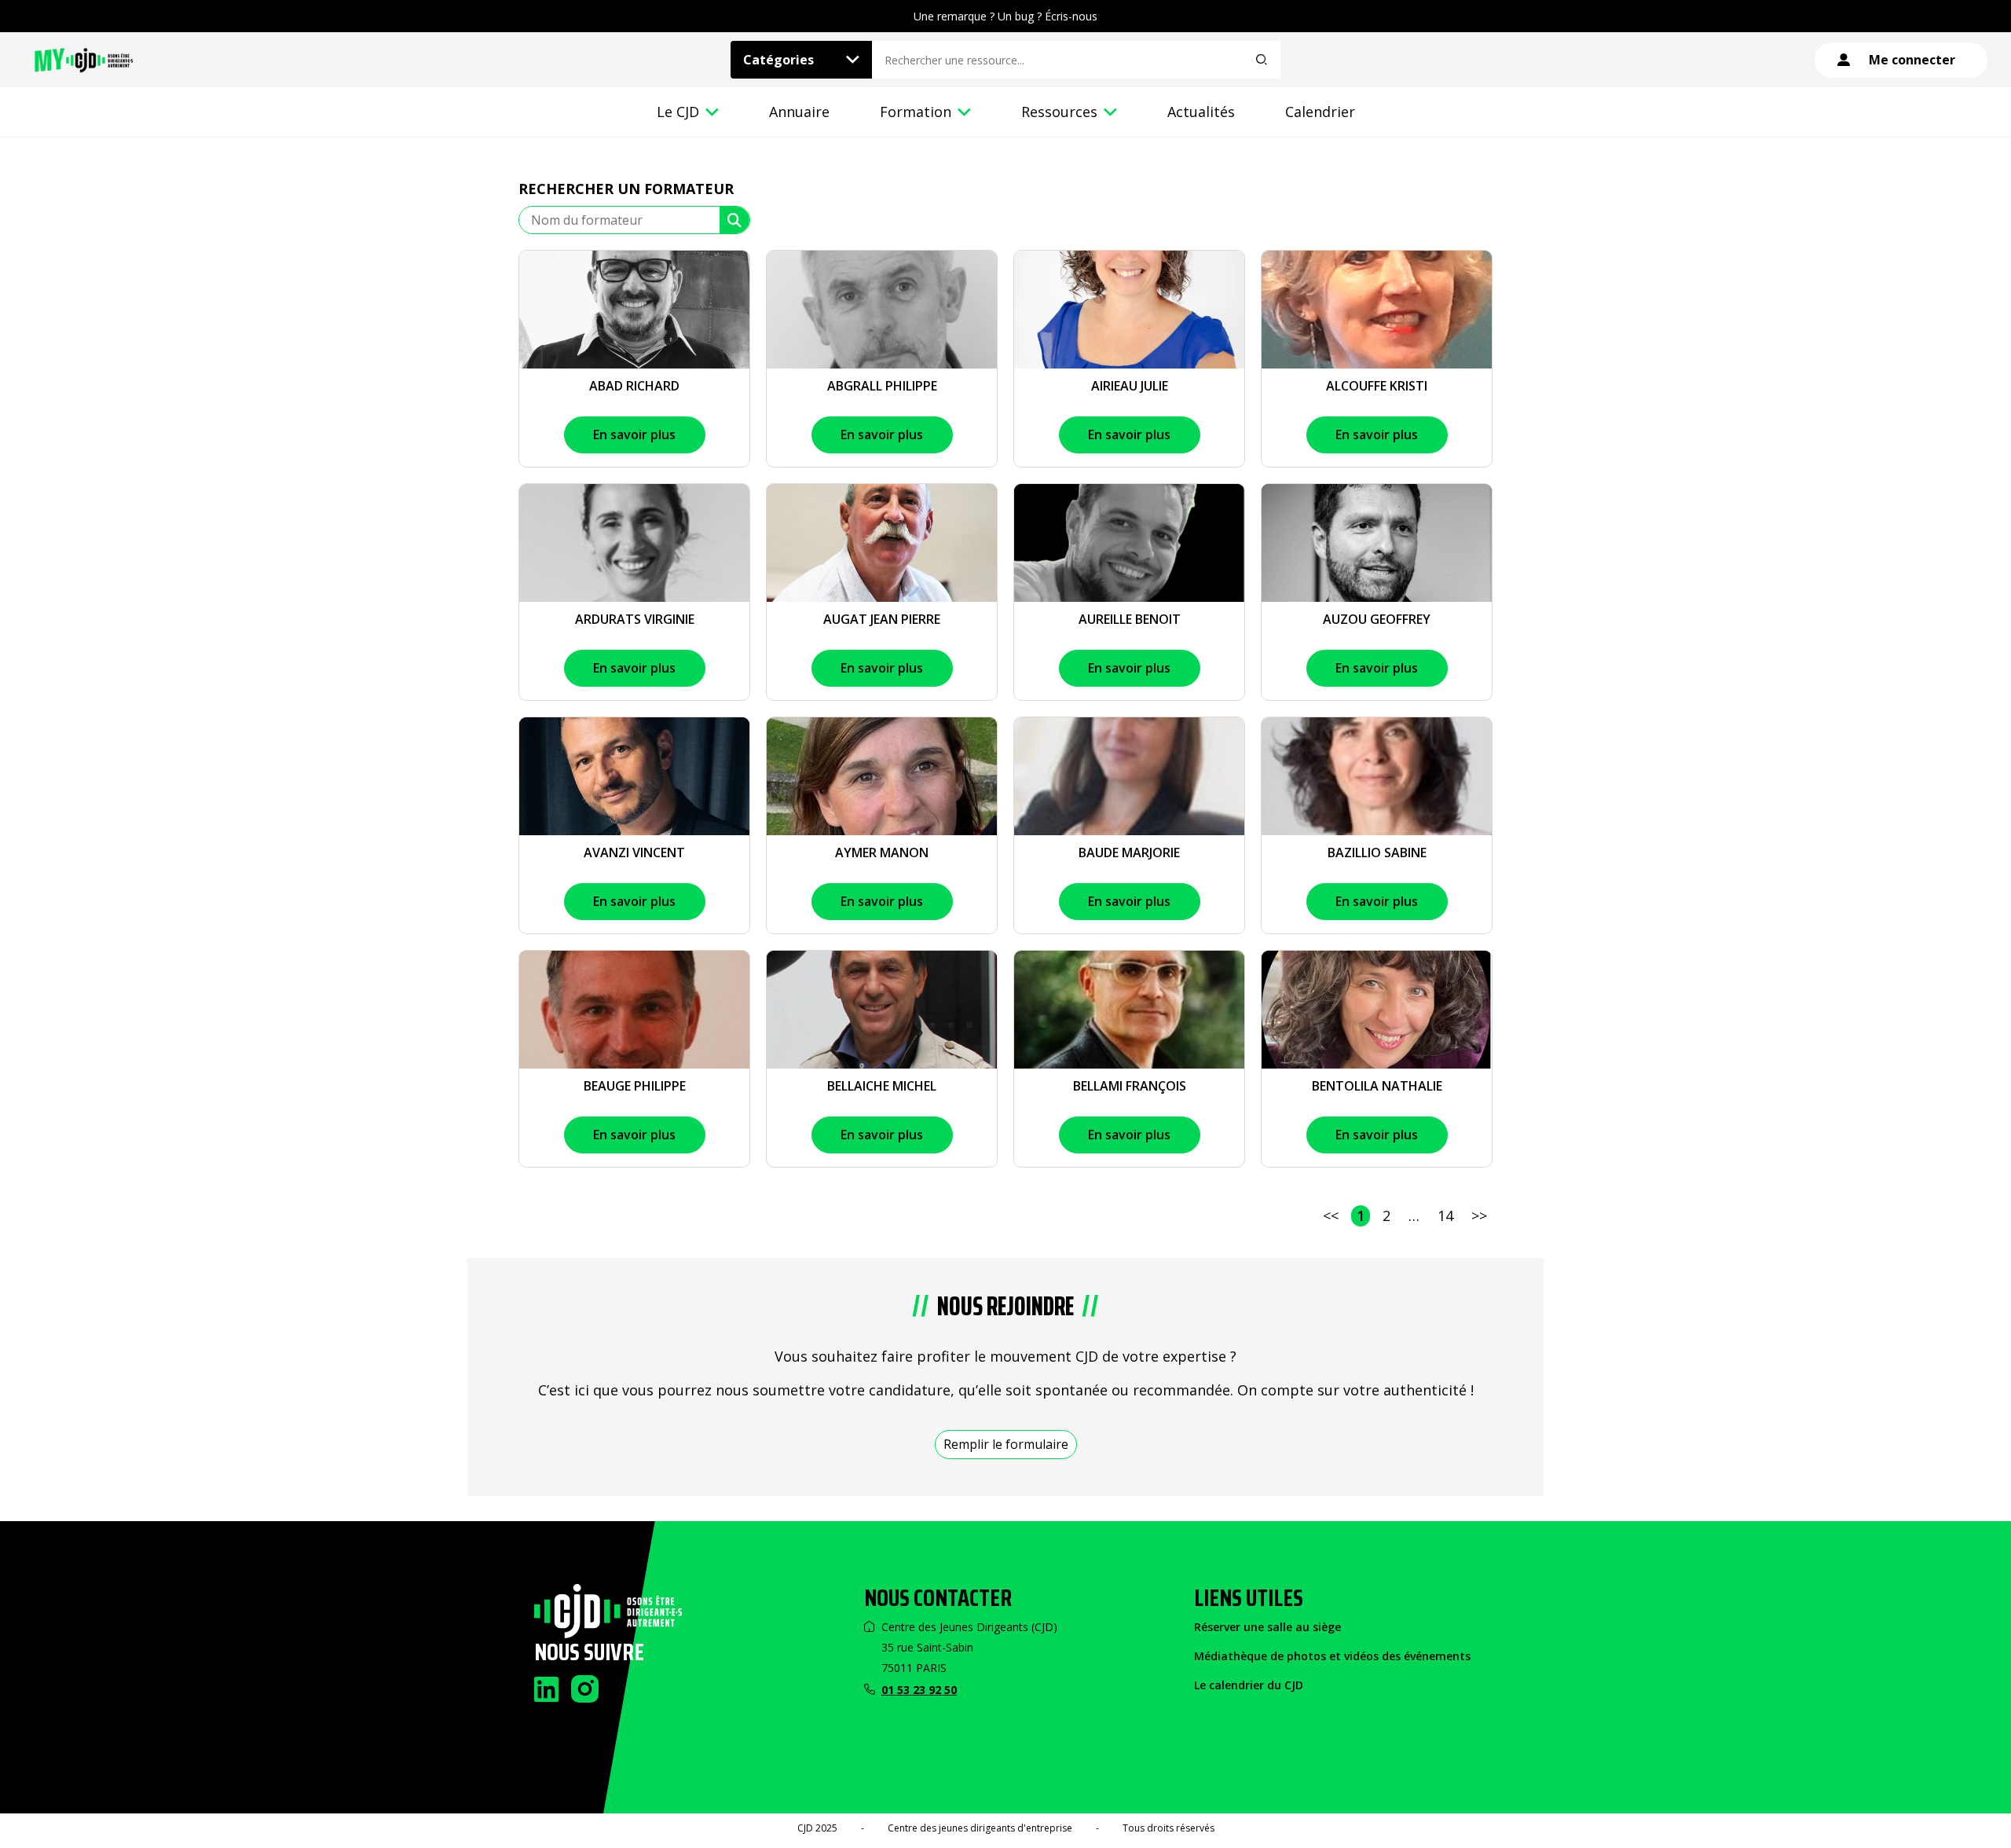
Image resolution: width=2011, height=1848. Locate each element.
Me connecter (1912, 60)
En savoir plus (634, 434)
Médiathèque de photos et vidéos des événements (1332, 1656)
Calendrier (1320, 112)
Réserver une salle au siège (1267, 1627)
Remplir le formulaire (1006, 1444)
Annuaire (799, 112)
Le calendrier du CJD (1249, 1685)
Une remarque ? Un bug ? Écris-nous (1005, 16)
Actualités (1201, 112)
